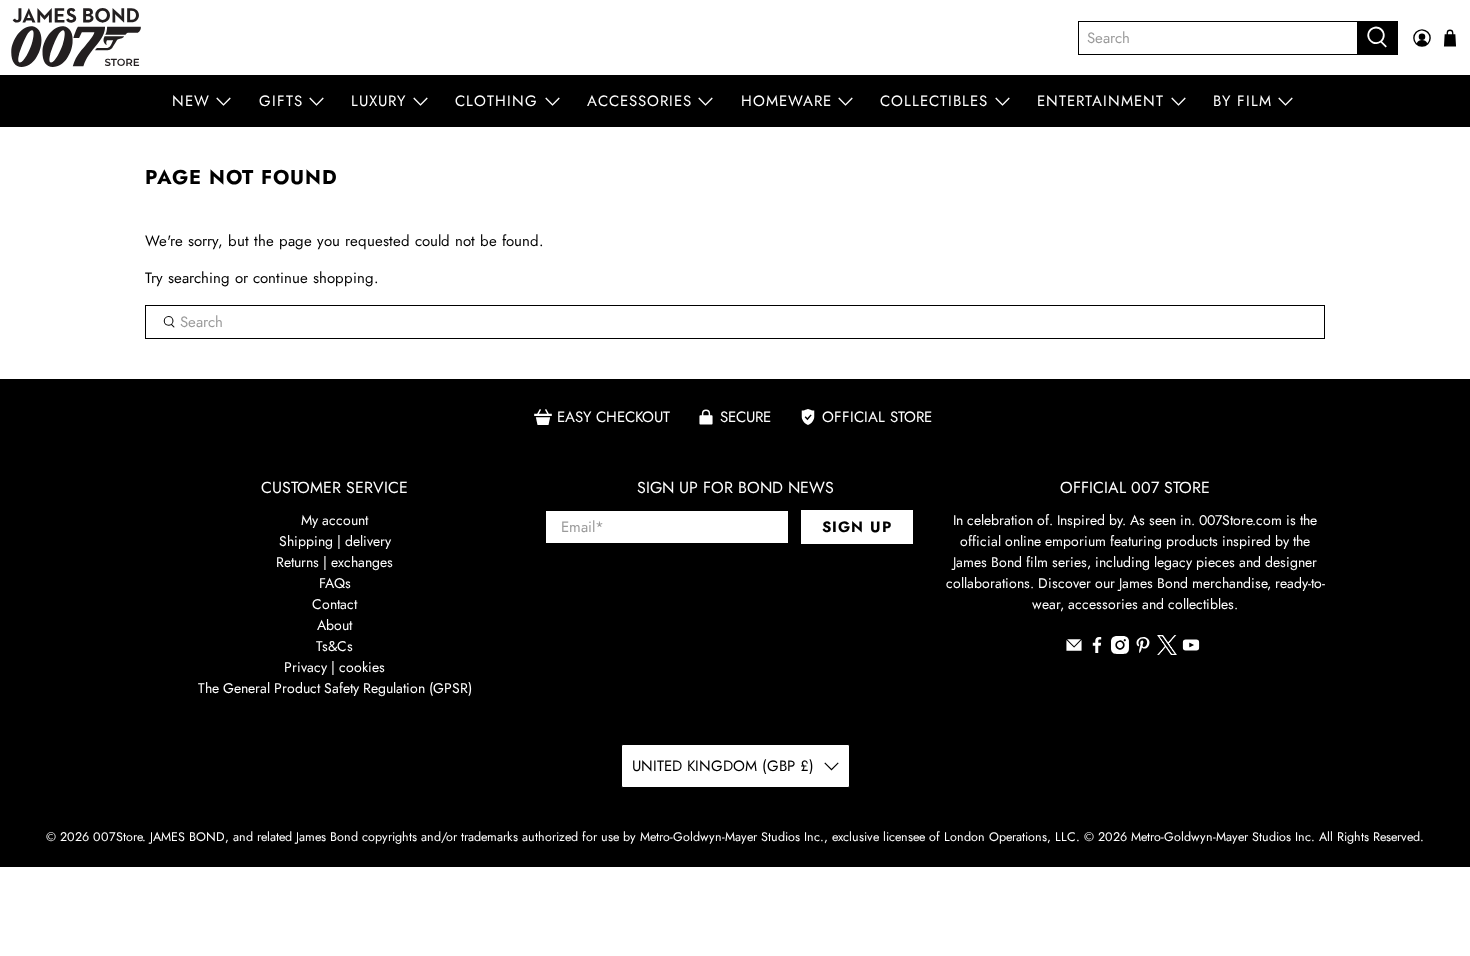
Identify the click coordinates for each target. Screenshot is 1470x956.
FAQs (335, 583)
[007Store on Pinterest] (1143, 649)
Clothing (496, 101)
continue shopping (313, 278)
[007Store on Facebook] (1097, 649)
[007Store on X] (1167, 650)
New (191, 101)
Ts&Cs (334, 646)
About (334, 625)
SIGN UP (857, 527)
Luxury (378, 101)
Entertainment (1100, 101)
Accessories (639, 101)
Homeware (786, 101)
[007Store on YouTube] (1191, 649)
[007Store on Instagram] (1120, 649)
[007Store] (76, 37)
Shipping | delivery (335, 541)
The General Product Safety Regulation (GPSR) (335, 688)
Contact (334, 604)
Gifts (281, 101)
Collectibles (934, 101)
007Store (117, 837)
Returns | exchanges (334, 562)
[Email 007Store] (1074, 649)
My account (334, 520)
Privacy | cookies (334, 667)
